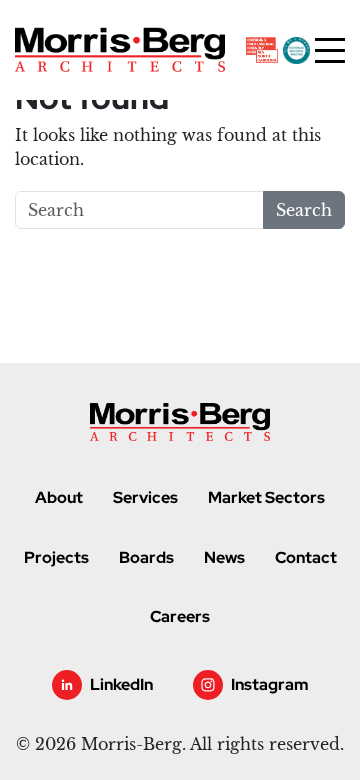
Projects (56, 557)
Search (304, 210)
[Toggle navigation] (330, 50)
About (59, 497)
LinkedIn (121, 684)
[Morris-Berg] (120, 50)
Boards (146, 557)
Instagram (269, 684)
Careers (180, 616)
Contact (306, 557)
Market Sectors (266, 497)
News (224, 557)
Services (145, 497)
